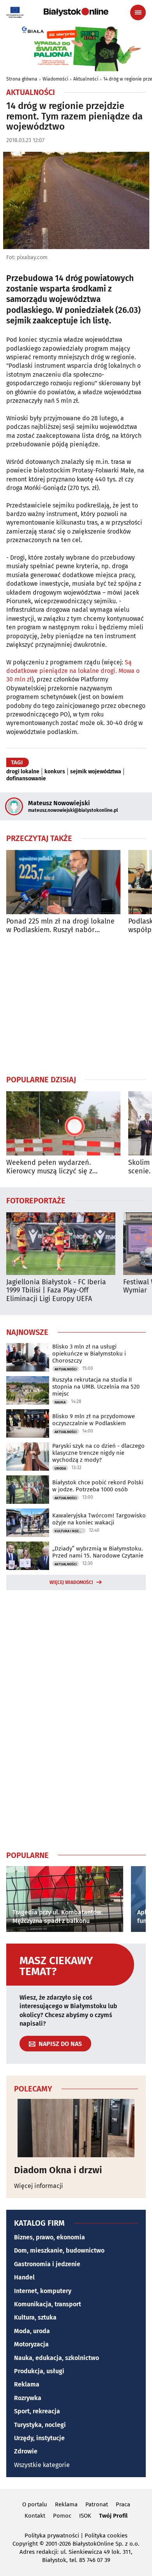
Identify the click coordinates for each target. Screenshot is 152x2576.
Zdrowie (26, 2451)
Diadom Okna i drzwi (58, 2170)
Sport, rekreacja (37, 2411)
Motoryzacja (31, 2344)
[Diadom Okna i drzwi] (76, 2128)
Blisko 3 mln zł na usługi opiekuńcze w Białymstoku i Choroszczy (89, 1354)
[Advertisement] (76, 1004)
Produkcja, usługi (39, 2371)
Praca (123, 2504)
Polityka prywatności (52, 2536)
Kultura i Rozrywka (70, 1531)
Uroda (60, 1468)
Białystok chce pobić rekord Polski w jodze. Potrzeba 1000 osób (98, 1486)
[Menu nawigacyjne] (138, 12)
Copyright (25, 2544)
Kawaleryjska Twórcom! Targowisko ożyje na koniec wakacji (99, 1519)
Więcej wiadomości (71, 1582)
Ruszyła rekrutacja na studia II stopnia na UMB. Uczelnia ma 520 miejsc (96, 1387)
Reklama (27, 2384)
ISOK (85, 2516)
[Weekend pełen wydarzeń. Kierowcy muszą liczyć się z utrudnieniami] (63, 1123)
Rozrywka (28, 2398)
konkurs (55, 772)
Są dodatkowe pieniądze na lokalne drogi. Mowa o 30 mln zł (73, 671)
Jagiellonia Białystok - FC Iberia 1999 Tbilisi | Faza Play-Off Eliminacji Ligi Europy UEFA (56, 1291)
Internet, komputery (43, 2291)
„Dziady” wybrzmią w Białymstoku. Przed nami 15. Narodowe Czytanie (98, 1552)
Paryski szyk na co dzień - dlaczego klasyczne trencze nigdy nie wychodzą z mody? (98, 1453)
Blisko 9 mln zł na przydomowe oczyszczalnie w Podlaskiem (94, 1420)
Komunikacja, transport (48, 2304)
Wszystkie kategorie (42, 2465)
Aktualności (86, 79)
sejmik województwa (96, 772)
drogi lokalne (23, 772)
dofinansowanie (26, 779)
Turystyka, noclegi (40, 2425)
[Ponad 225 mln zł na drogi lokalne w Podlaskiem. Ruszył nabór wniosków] (63, 882)
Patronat (97, 2504)
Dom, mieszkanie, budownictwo (59, 2250)
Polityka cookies (106, 2536)
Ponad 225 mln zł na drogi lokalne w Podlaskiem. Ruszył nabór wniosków (60, 926)
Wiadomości (55, 79)
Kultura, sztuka (35, 2317)
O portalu (35, 2504)
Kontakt (35, 2516)
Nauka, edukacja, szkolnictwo (57, 2358)
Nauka (60, 1402)
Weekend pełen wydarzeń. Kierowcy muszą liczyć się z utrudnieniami (49, 1167)
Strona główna (22, 79)
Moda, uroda (32, 2331)
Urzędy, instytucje (39, 2438)
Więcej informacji (39, 2186)
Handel (24, 2277)
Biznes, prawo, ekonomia (49, 2237)
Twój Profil (113, 2516)
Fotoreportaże (36, 1200)
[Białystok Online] (76, 12)
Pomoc (62, 2516)
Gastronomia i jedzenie (47, 2264)
